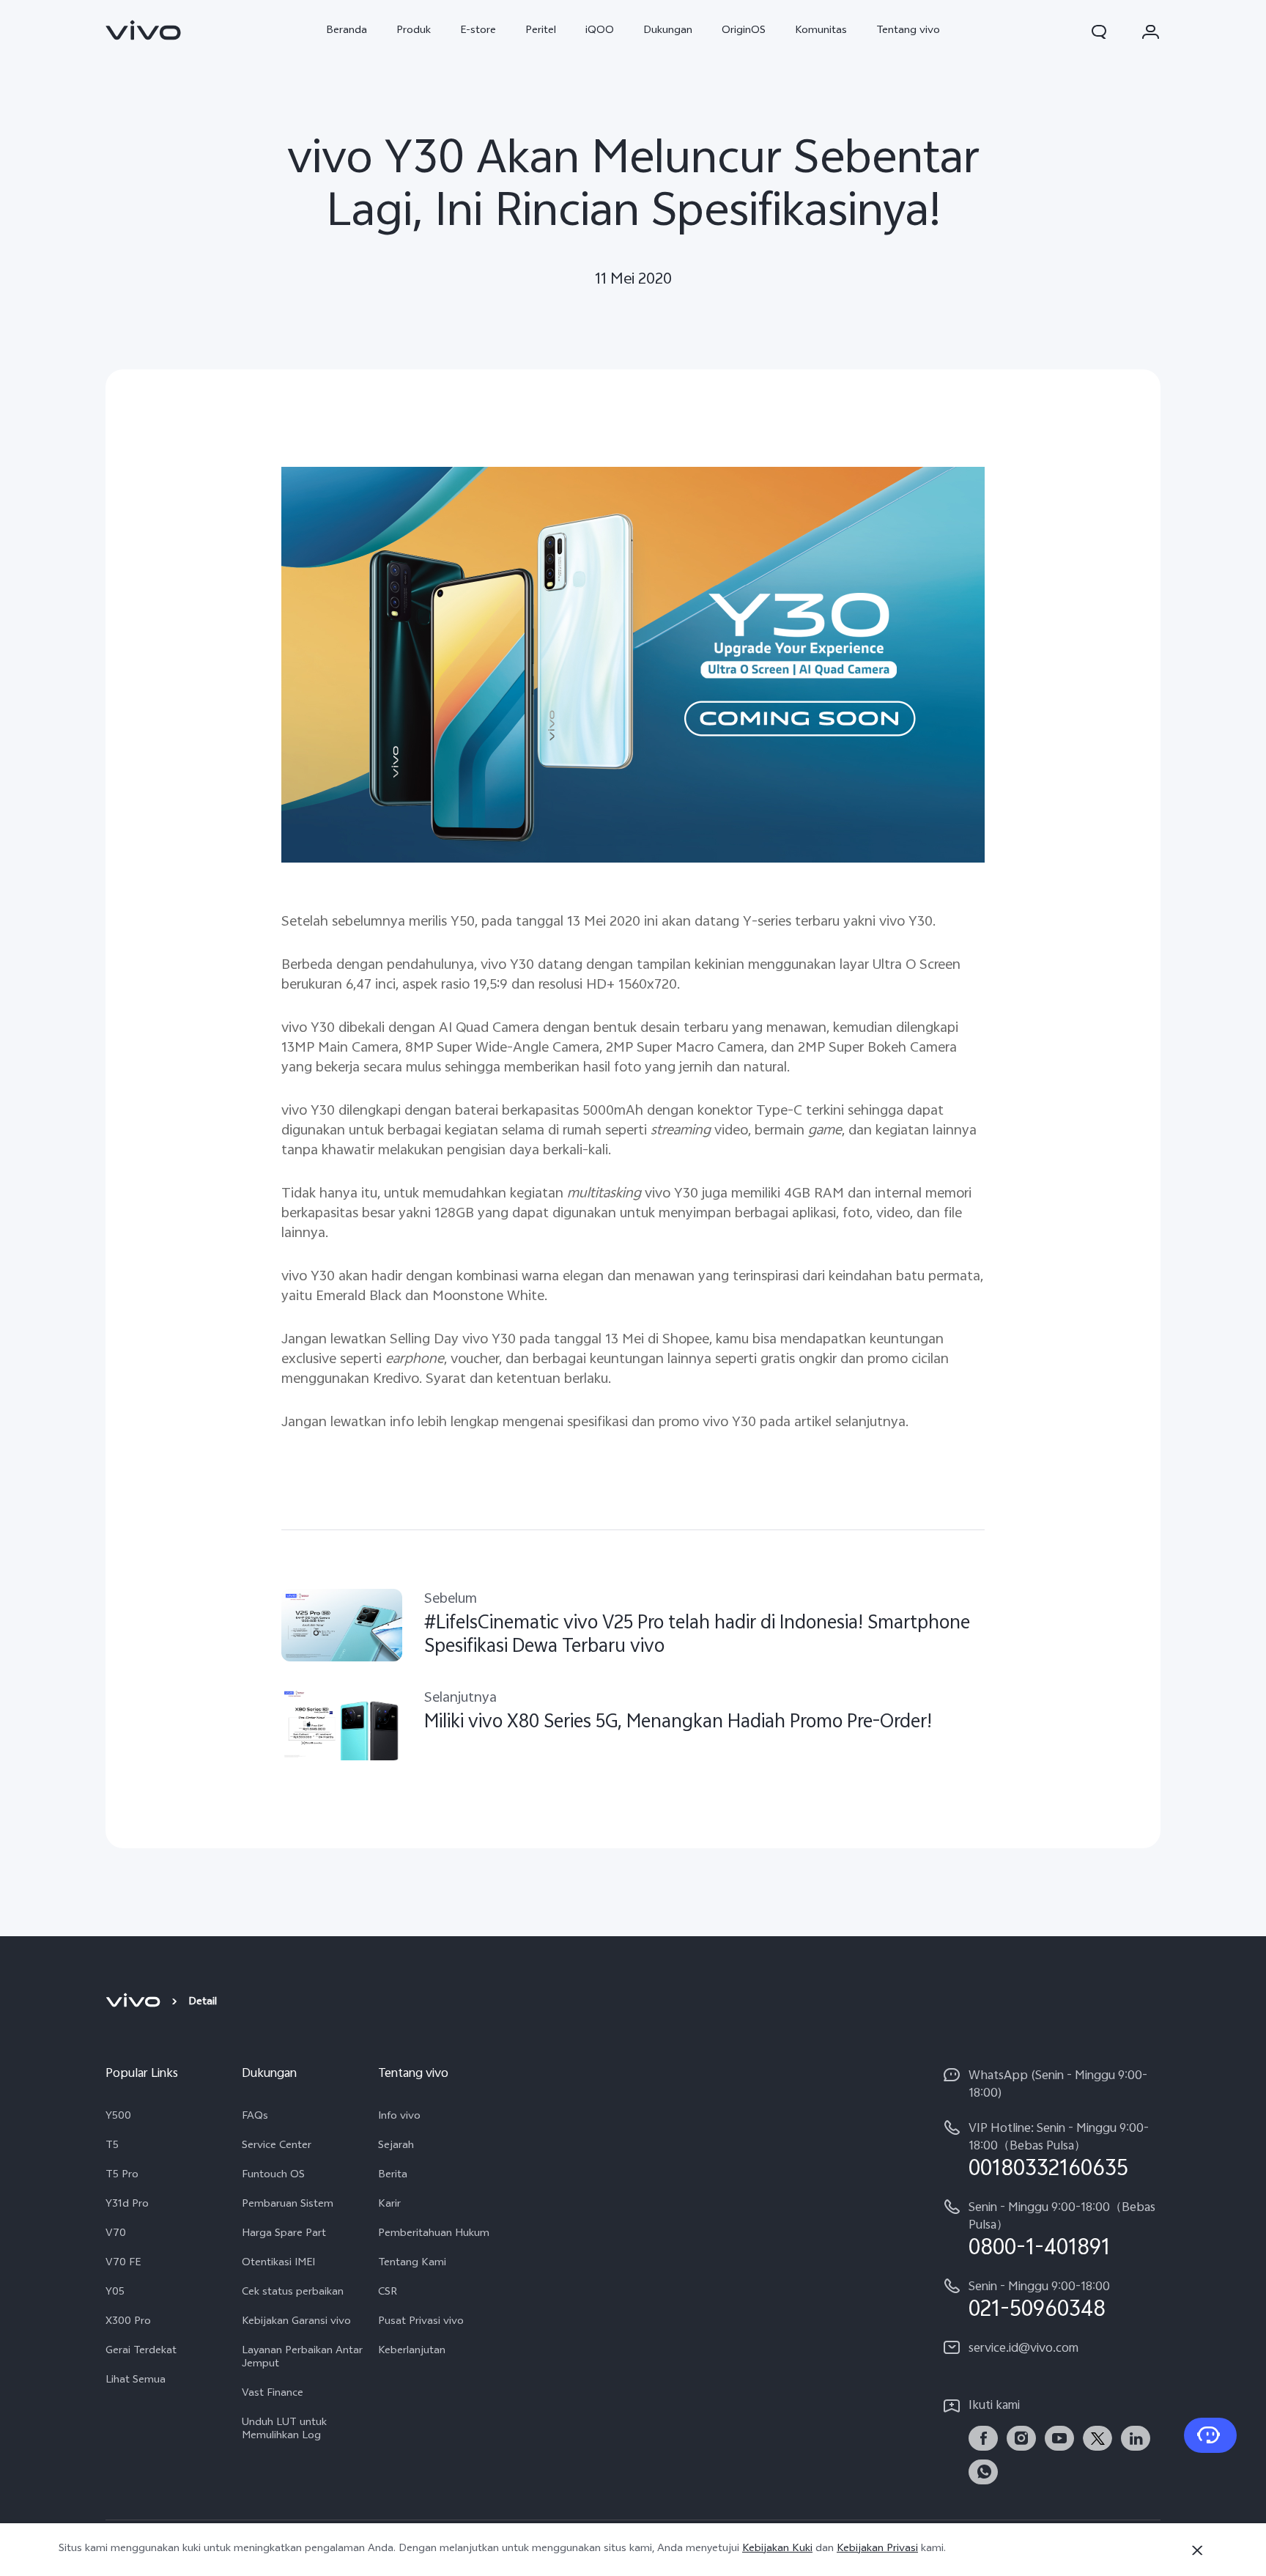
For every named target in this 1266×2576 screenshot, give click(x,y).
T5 (112, 2147)
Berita (393, 2176)
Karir (389, 2205)
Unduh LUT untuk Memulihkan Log (284, 2430)
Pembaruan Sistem (288, 2205)
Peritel (541, 31)
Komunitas (821, 31)
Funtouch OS (273, 2176)
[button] (1099, 32)
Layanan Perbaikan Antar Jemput (302, 2358)
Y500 (118, 2117)
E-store (478, 31)
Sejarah (396, 2147)
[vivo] (135, 2003)
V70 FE (123, 2264)
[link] (144, 30)
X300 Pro (128, 2322)
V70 (116, 2234)
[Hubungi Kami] (1210, 2435)
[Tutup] (1197, 2550)
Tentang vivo (908, 31)
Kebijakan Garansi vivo (296, 2322)
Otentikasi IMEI (278, 2264)
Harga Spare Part (284, 2234)
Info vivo (399, 2117)
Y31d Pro (127, 2205)
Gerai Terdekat (141, 2352)
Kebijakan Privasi (877, 2549)
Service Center (277, 2147)
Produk (414, 31)
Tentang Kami (412, 2264)
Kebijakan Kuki (777, 2549)
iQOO (600, 31)
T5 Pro (122, 2176)
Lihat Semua (136, 2381)
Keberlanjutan (412, 2352)
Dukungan (668, 31)
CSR (388, 2293)
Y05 (115, 2293)
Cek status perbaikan (293, 2293)
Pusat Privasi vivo (421, 2322)
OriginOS (744, 31)
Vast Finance (273, 2394)
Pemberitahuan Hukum (434, 2234)
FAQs (255, 2117)
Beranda (347, 31)
